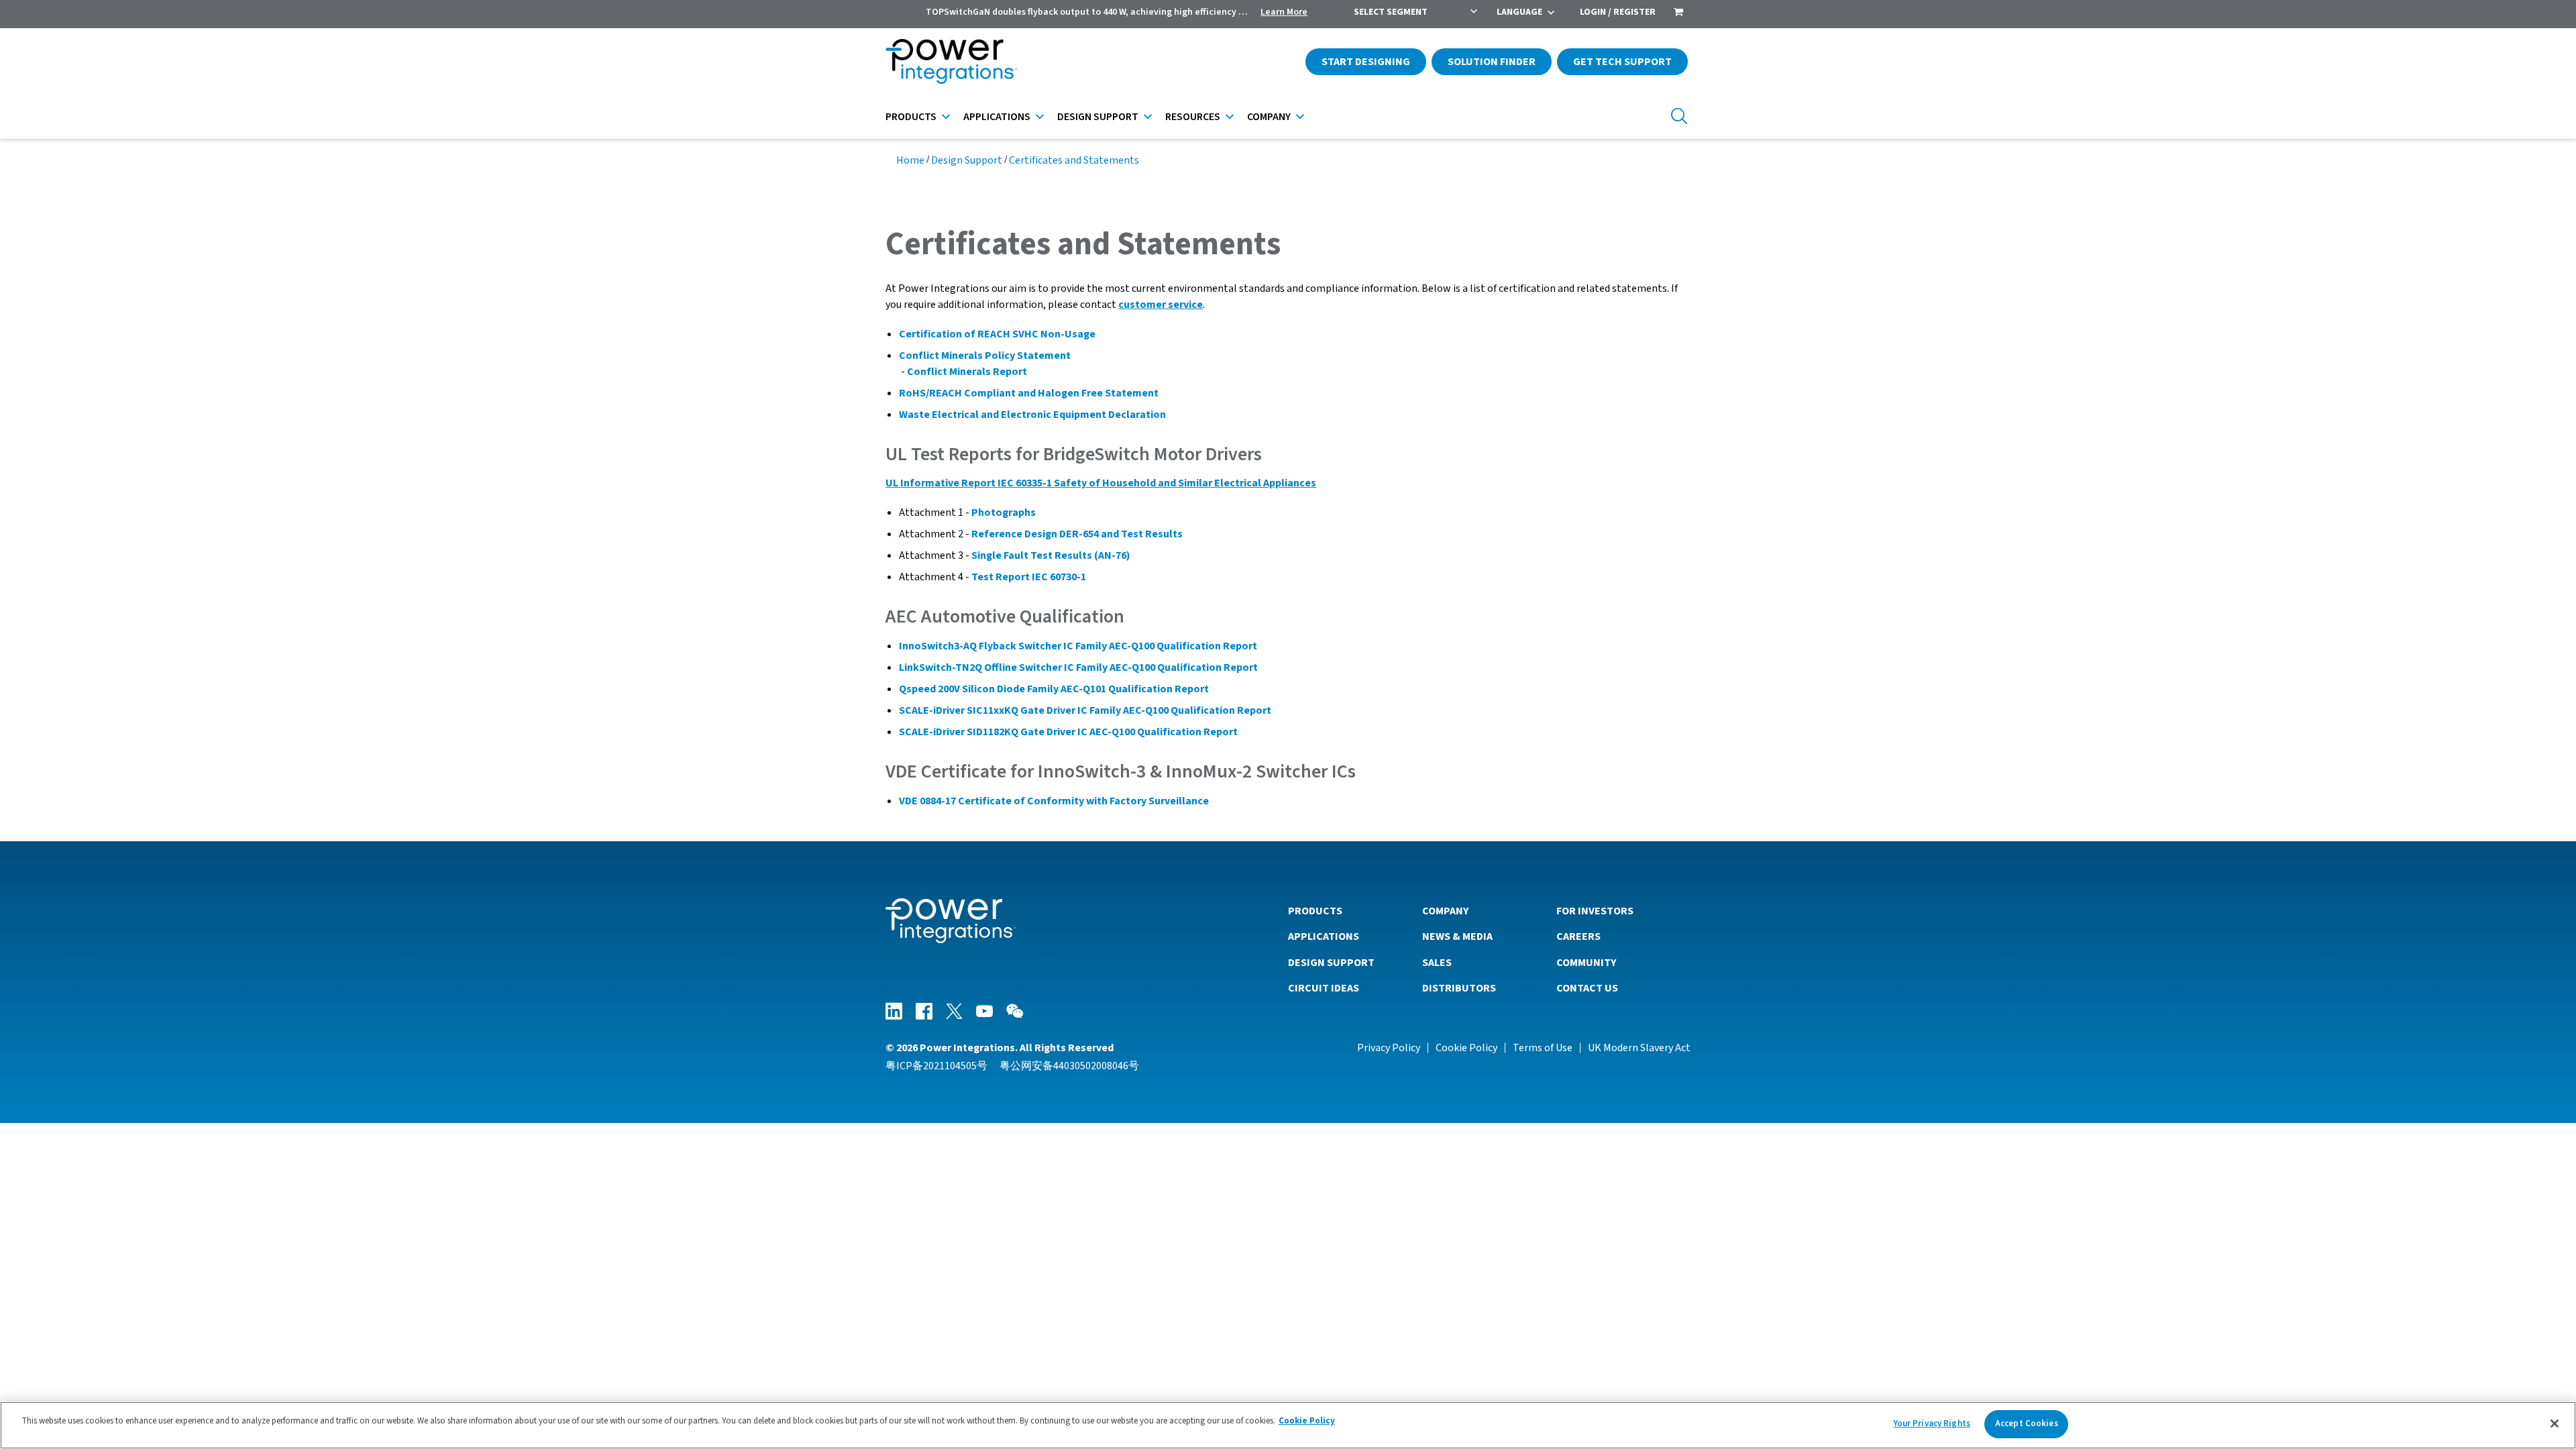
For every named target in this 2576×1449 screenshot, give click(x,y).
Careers (1578, 936)
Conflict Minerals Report (967, 372)
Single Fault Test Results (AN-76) (1051, 555)
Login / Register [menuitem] (1618, 12)
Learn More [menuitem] (1284, 12)
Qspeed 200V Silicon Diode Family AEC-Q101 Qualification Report (1054, 689)
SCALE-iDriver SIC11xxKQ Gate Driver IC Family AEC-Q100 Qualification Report (1085, 710)
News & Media (1457, 936)
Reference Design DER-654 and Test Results (1077, 534)
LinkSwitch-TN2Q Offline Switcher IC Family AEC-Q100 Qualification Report (1078, 667)
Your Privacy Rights (1932, 1424)
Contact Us (1587, 988)
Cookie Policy (1466, 1048)
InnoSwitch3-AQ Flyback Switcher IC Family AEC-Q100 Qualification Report (1078, 646)
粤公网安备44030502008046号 (1069, 1066)
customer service (1161, 305)
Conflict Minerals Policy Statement (985, 356)
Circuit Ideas (1324, 988)
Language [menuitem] (1519, 12)
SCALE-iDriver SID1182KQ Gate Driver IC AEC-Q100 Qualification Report (1068, 732)
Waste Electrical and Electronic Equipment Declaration (1032, 415)
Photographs (1004, 513)
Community (1586, 963)
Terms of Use (1543, 1048)
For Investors (1595, 911)
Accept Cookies (2027, 1424)
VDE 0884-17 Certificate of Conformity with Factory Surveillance (1054, 801)
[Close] (2555, 1424)
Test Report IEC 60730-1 (1029, 577)
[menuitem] (1678, 13)
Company (1269, 117)
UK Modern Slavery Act (1639, 1048)
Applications (997, 117)
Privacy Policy (1389, 1048)
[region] (1288, 1425)
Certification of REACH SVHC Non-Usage (997, 334)
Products (911, 117)
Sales (1437, 963)
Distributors (1459, 988)
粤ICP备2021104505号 (936, 1066)
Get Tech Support (1622, 62)
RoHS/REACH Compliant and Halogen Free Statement (1029, 393)
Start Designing (1366, 62)
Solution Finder (1492, 62)
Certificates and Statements (1074, 160)
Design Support (1098, 117)
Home (910, 160)
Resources (1193, 117)
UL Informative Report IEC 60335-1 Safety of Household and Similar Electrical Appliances (1101, 483)
